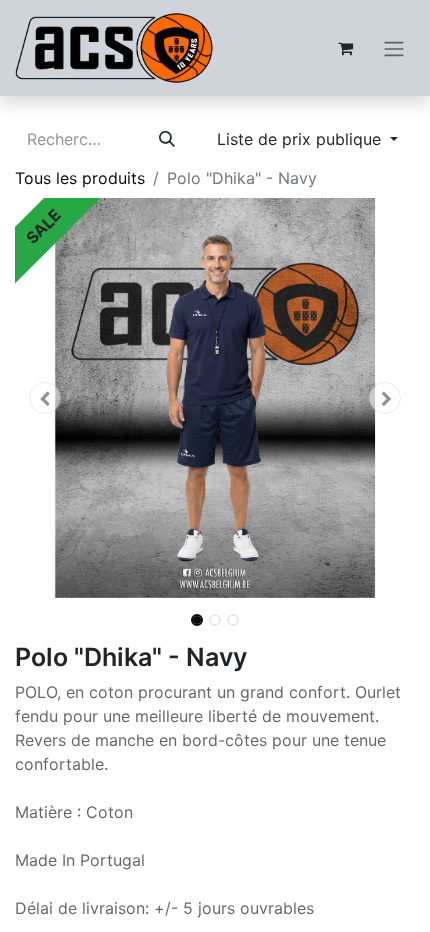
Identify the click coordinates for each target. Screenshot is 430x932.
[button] (45, 398)
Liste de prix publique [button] (301, 139)
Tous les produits (80, 178)
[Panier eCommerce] (345, 48)
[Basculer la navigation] (394, 48)
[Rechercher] (167, 139)
